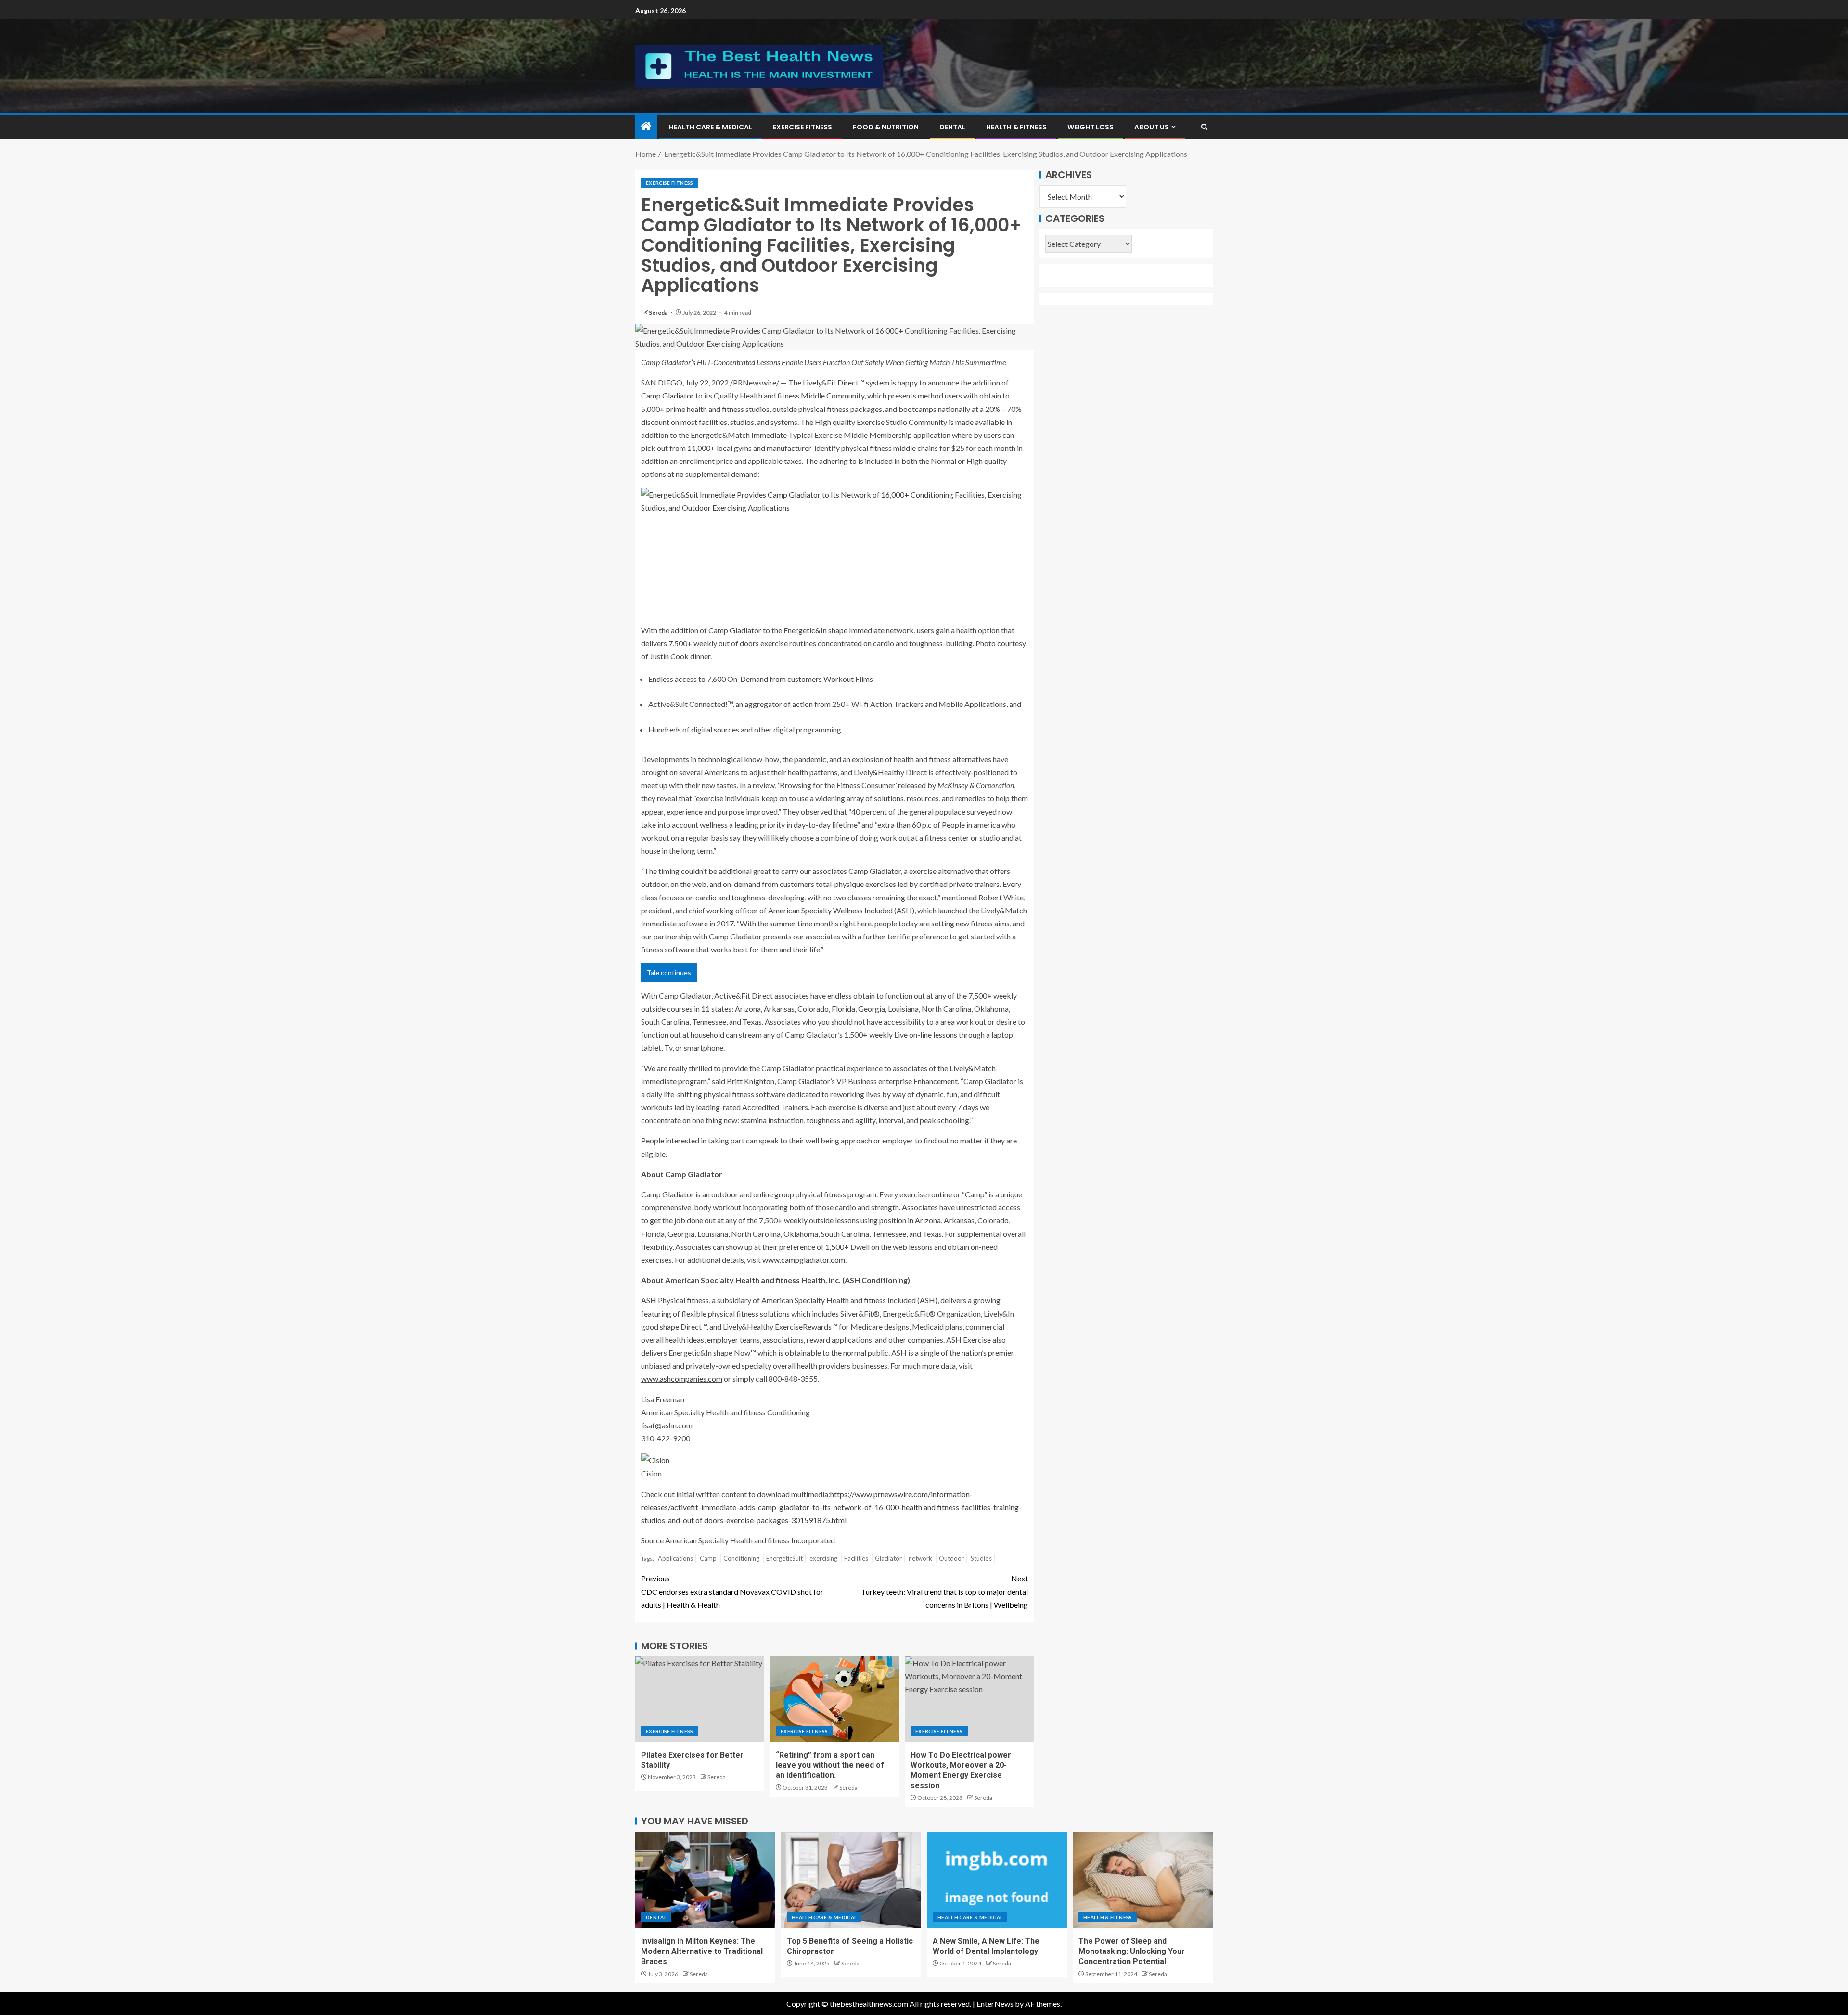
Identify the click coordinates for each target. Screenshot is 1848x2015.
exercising (823, 1558)
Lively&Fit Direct (831, 382)
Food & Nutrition (886, 127)
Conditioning (741, 1558)
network (920, 1558)
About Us (1152, 127)
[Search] (1204, 127)
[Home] (646, 126)
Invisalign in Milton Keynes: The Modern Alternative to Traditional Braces (702, 1951)
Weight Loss (1091, 127)
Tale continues (669, 972)
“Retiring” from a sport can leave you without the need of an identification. (830, 1765)
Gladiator (888, 1558)
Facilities (856, 1558)
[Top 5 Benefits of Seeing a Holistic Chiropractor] (851, 1880)
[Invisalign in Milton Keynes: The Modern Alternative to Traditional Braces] (705, 1880)
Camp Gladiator (667, 395)
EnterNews (995, 2004)
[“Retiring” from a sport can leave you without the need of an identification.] (834, 1699)
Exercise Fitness (802, 127)
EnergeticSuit (784, 1558)
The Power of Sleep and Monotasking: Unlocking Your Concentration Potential (1132, 1951)
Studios (981, 1558)
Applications (675, 1558)
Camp (708, 1558)
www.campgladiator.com (804, 1260)
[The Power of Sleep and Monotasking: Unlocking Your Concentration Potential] (1143, 1880)
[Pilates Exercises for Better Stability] (700, 1699)
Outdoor (951, 1558)
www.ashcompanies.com (682, 1379)
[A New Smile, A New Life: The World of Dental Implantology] (997, 1880)
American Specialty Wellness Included (830, 910)
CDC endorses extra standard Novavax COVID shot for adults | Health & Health (732, 1591)
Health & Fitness (1016, 127)
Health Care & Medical (711, 127)
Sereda (659, 313)
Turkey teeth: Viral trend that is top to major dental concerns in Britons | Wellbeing (944, 1591)
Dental (952, 127)
